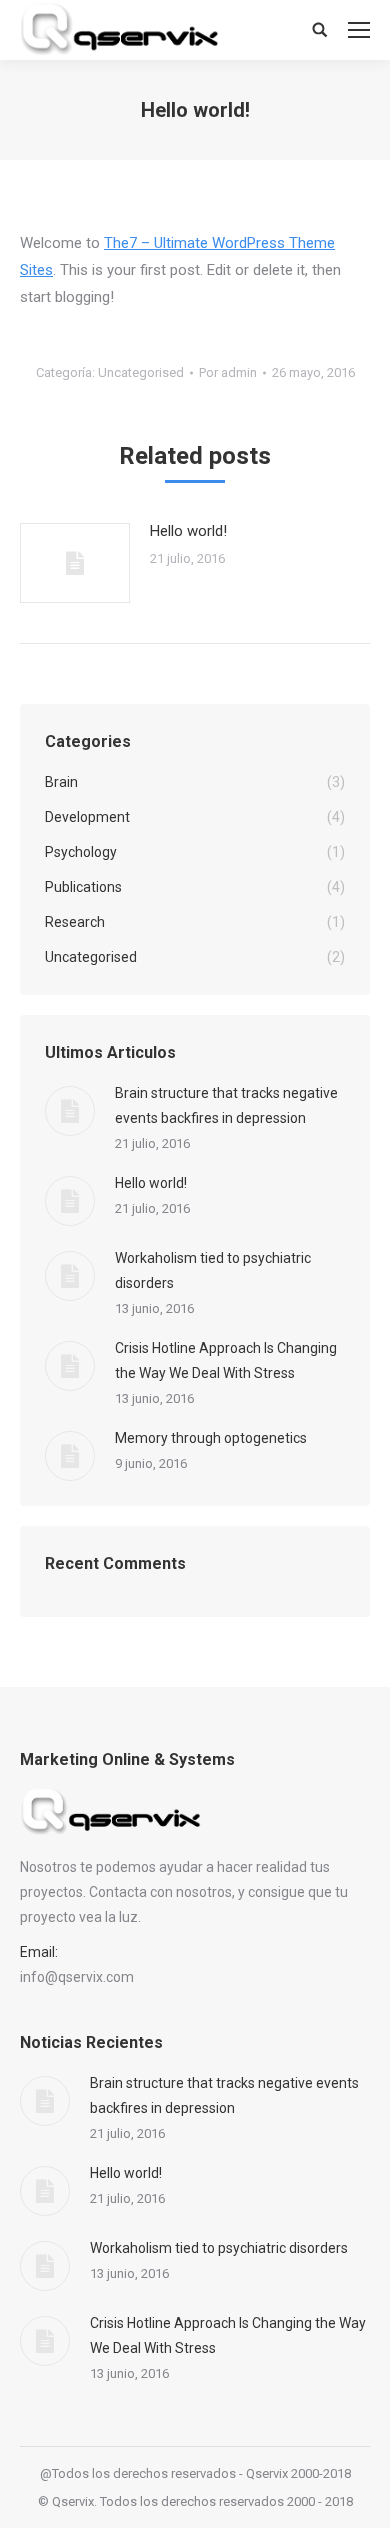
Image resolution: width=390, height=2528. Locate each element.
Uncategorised (141, 372)
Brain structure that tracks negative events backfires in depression (226, 1105)
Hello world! (188, 531)
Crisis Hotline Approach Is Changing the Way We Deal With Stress (226, 1360)
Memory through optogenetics (211, 1438)
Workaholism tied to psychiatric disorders (213, 1270)
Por (228, 372)
